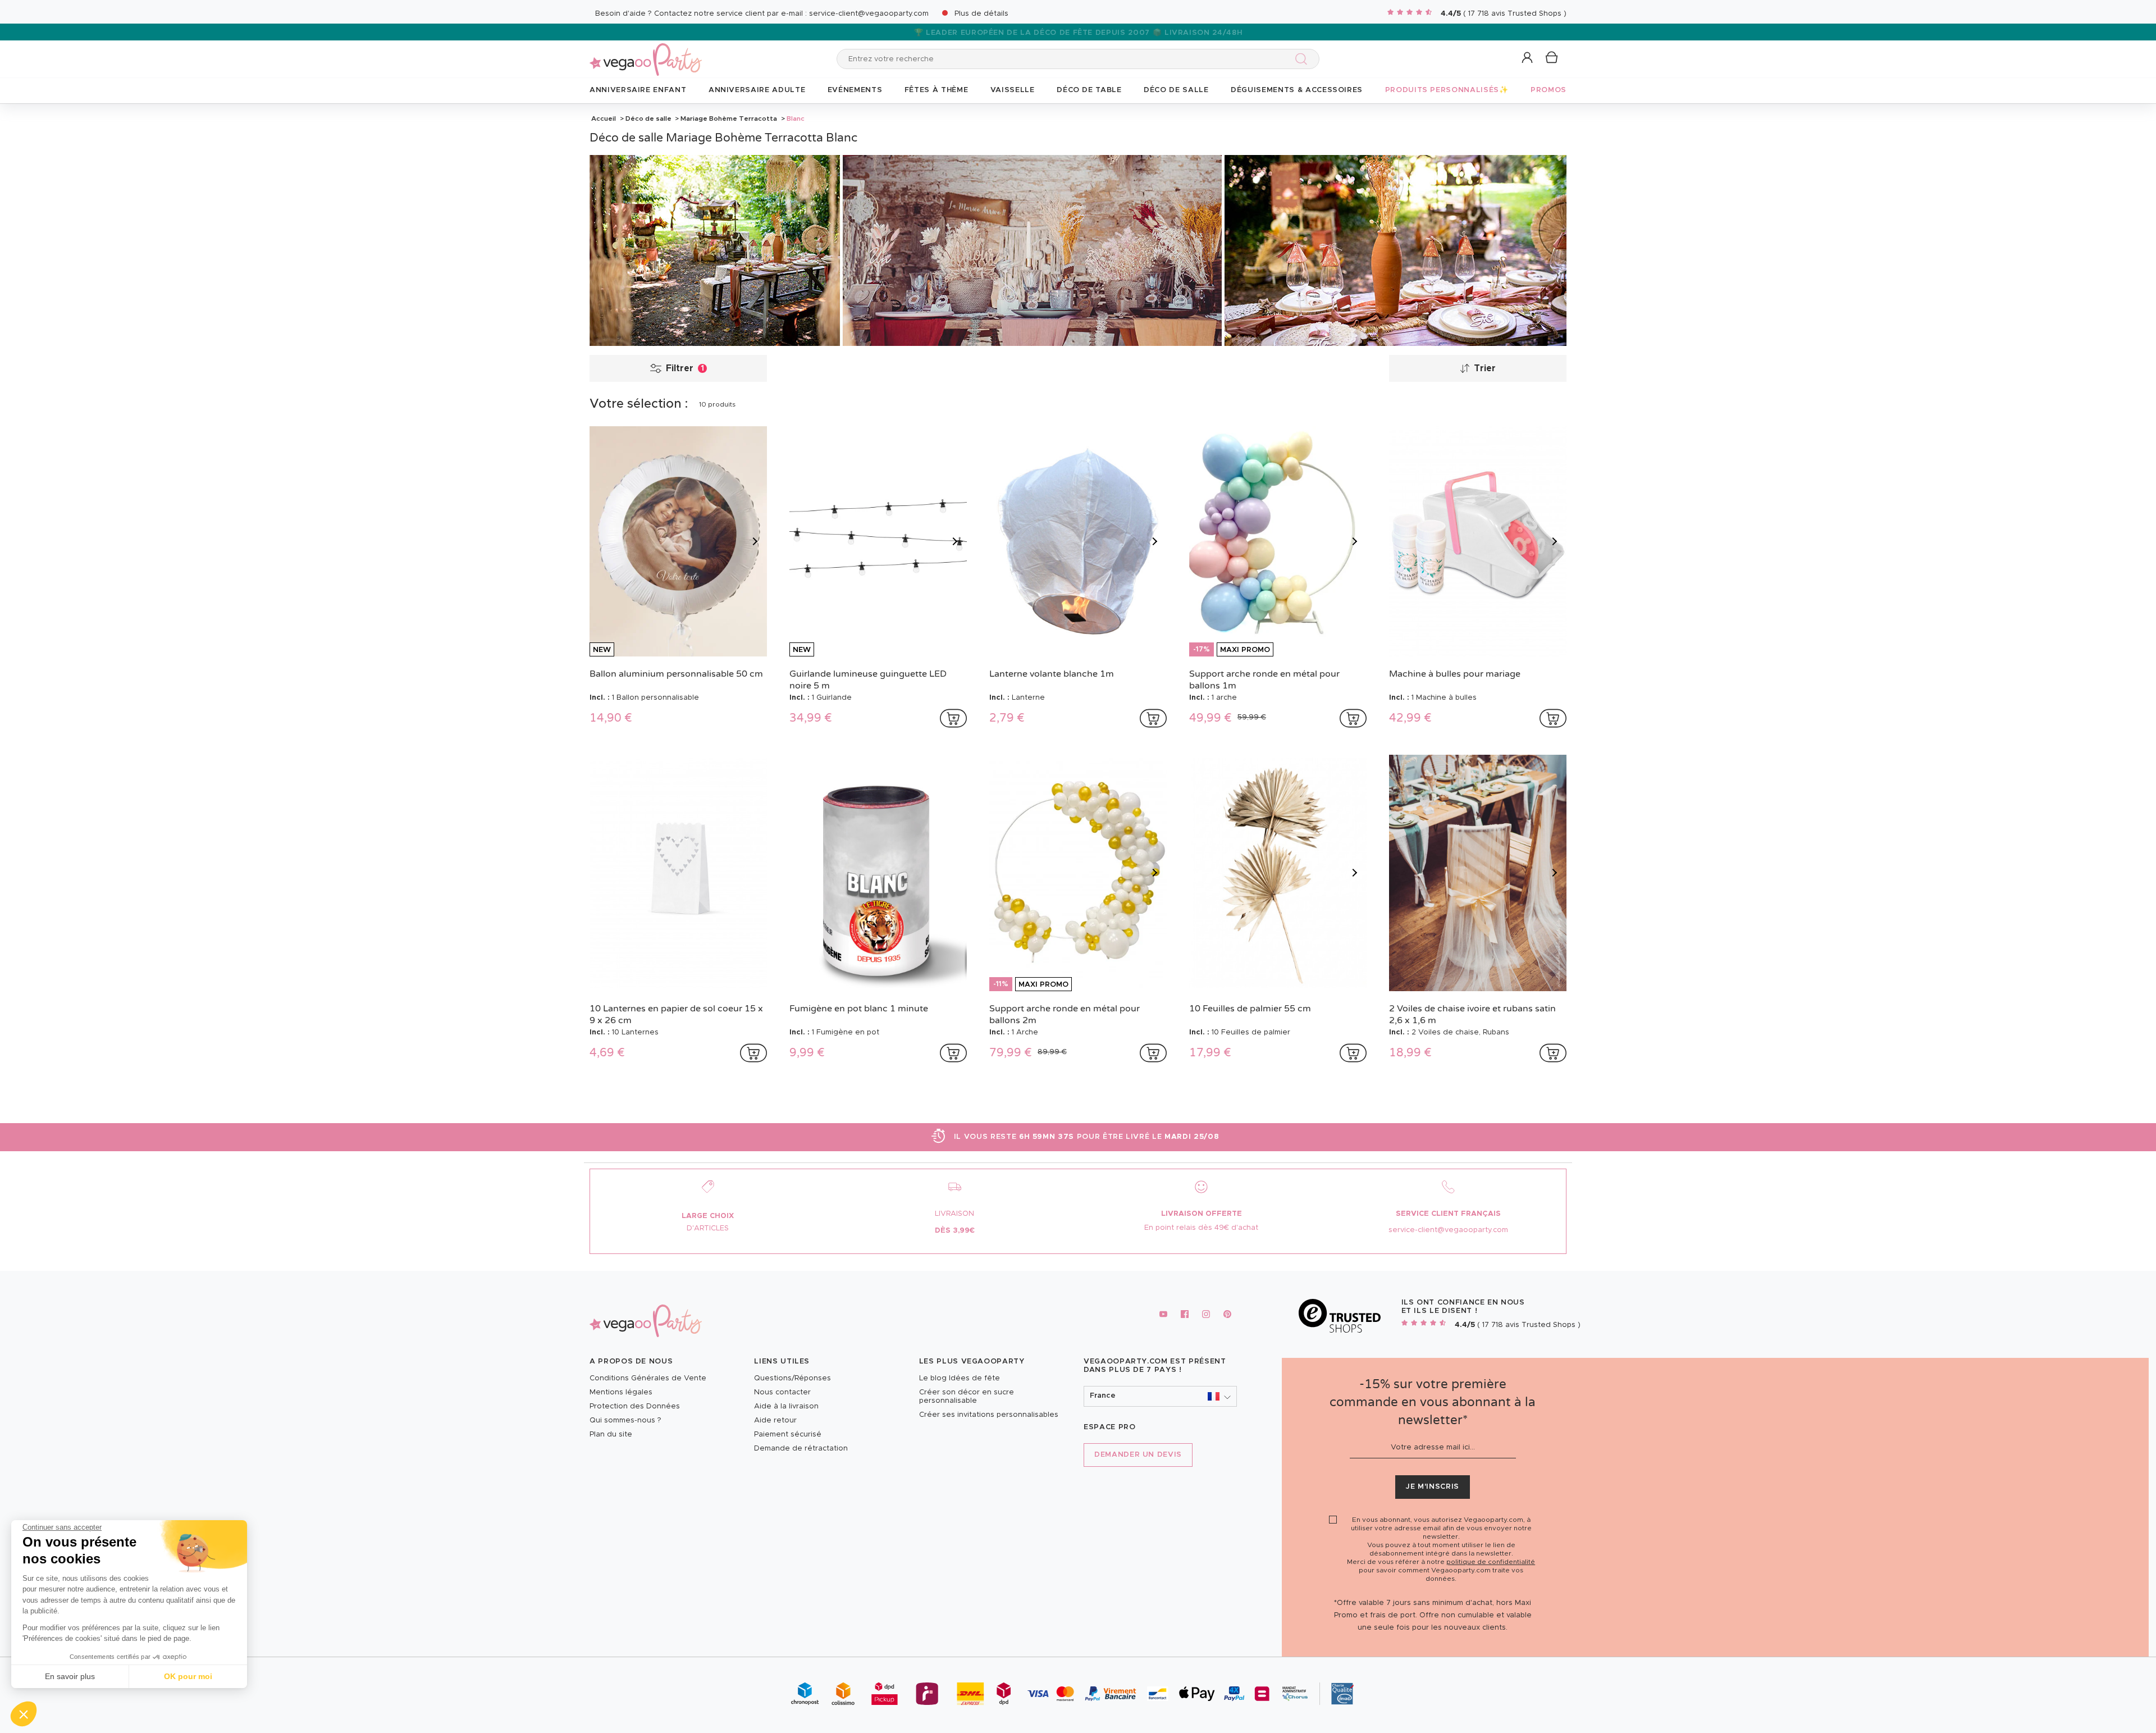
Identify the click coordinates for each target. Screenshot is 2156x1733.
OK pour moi (188, 1676)
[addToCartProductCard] (953, 718)
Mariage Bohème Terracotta (729, 118)
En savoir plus (70, 1676)
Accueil (604, 118)
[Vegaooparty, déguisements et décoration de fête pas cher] (646, 53)
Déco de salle (648, 118)
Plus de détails (981, 14)
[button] (24, 1714)
